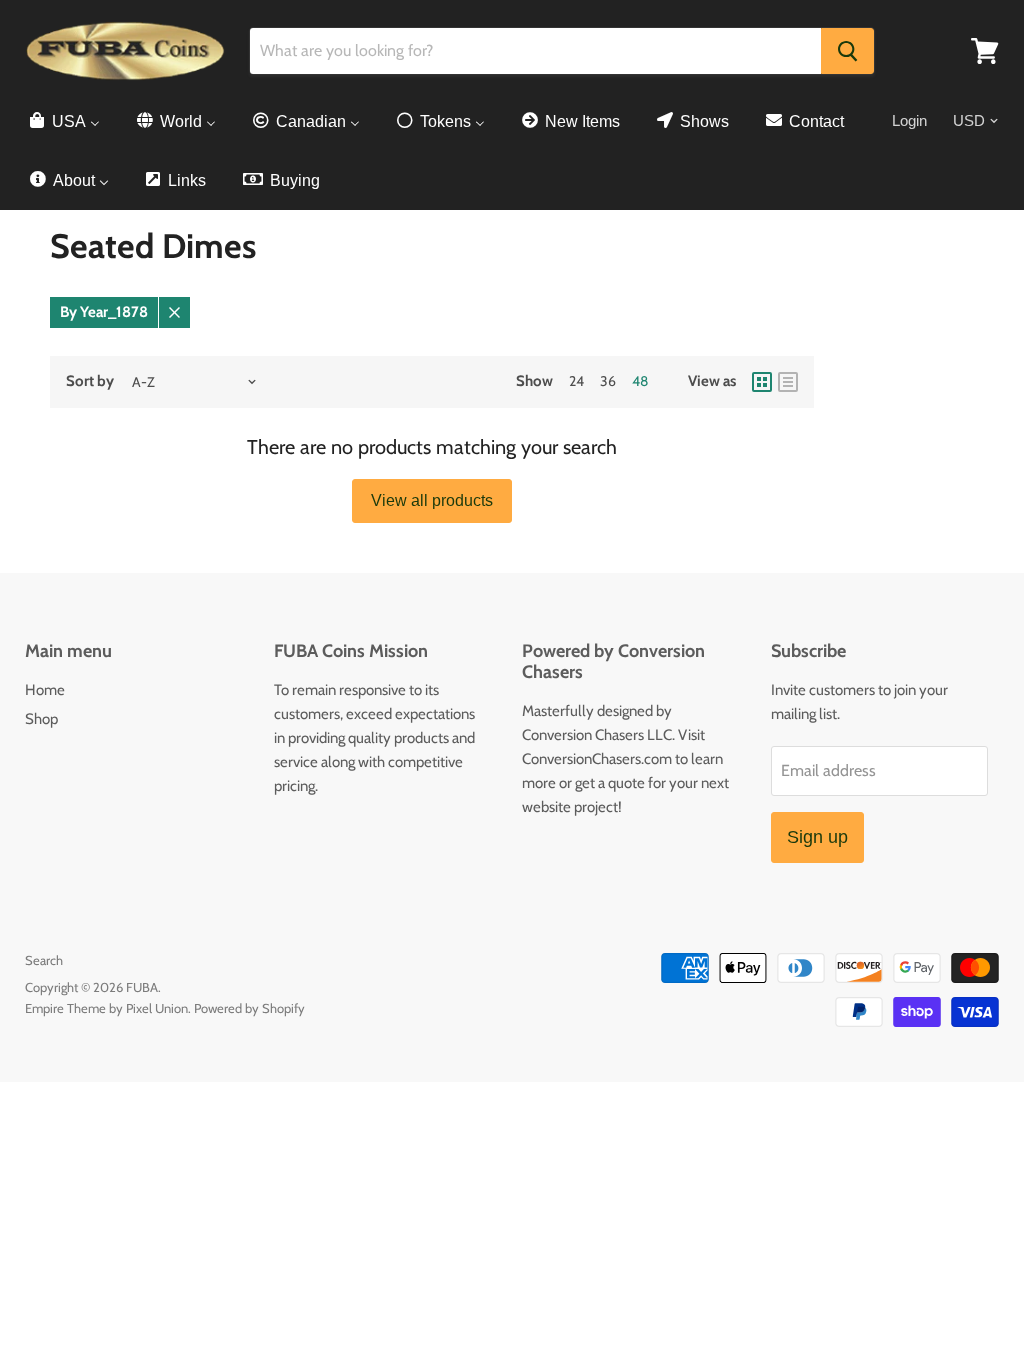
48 (640, 381)
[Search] (847, 51)
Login (909, 120)
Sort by (90, 381)
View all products (432, 500)
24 (576, 381)
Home (45, 690)
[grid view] (762, 382)
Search (44, 960)
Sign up (817, 837)
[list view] (788, 382)
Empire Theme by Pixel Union (106, 1008)
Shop (41, 719)
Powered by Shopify (249, 1008)
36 (608, 381)
